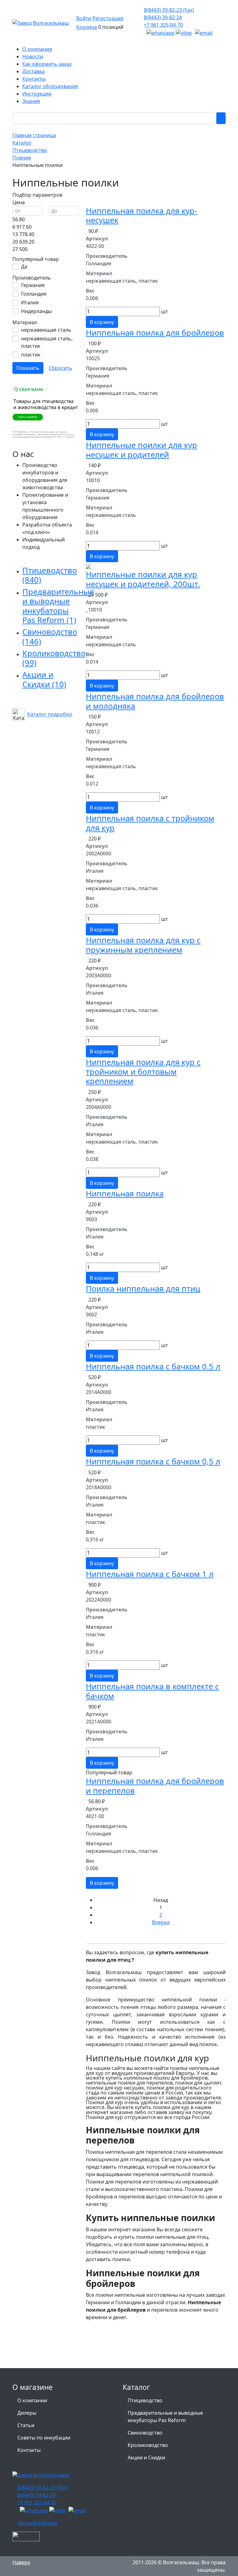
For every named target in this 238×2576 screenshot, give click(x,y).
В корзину (102, 322)
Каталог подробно (50, 715)
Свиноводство (50, 636)
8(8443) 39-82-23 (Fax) (169, 10)
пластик (31, 355)
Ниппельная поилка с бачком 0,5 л (153, 1461)
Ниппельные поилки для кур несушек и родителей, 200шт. (143, 579)
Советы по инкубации (44, 2438)
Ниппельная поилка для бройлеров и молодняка (155, 701)
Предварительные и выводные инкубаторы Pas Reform (58, 606)
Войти (84, 18)
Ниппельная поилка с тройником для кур (150, 823)
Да (24, 267)
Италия (30, 302)
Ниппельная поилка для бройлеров (155, 333)
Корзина (87, 27)
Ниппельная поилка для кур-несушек (141, 215)
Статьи (26, 2425)
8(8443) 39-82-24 (163, 17)
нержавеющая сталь (46, 330)
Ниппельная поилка (125, 1194)
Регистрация (108, 18)
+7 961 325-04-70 (163, 25)
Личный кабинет (38, 2523)
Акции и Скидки (44, 679)
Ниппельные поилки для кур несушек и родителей (141, 450)
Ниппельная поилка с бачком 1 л (150, 1574)
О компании (32, 2400)
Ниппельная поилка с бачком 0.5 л (153, 1366)
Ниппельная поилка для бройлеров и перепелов (155, 1785)
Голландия (34, 294)
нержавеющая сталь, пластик (47, 342)
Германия (33, 285)
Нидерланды (36, 311)
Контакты (29, 2450)
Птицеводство (50, 575)
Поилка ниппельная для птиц (143, 1288)
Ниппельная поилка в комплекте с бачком (152, 1691)
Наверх (21, 2562)
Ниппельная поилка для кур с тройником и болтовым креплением (143, 1071)
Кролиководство (54, 658)
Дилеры (27, 2413)
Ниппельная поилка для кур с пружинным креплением (143, 945)
